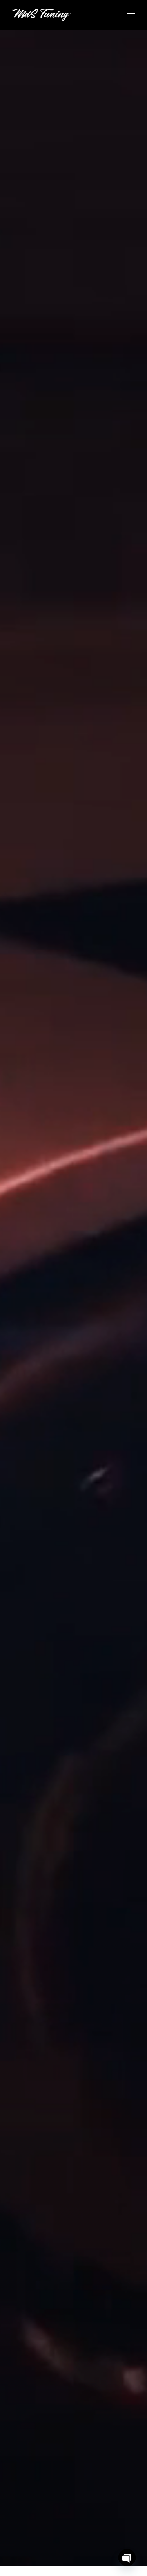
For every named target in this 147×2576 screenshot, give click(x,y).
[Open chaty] (127, 2558)
